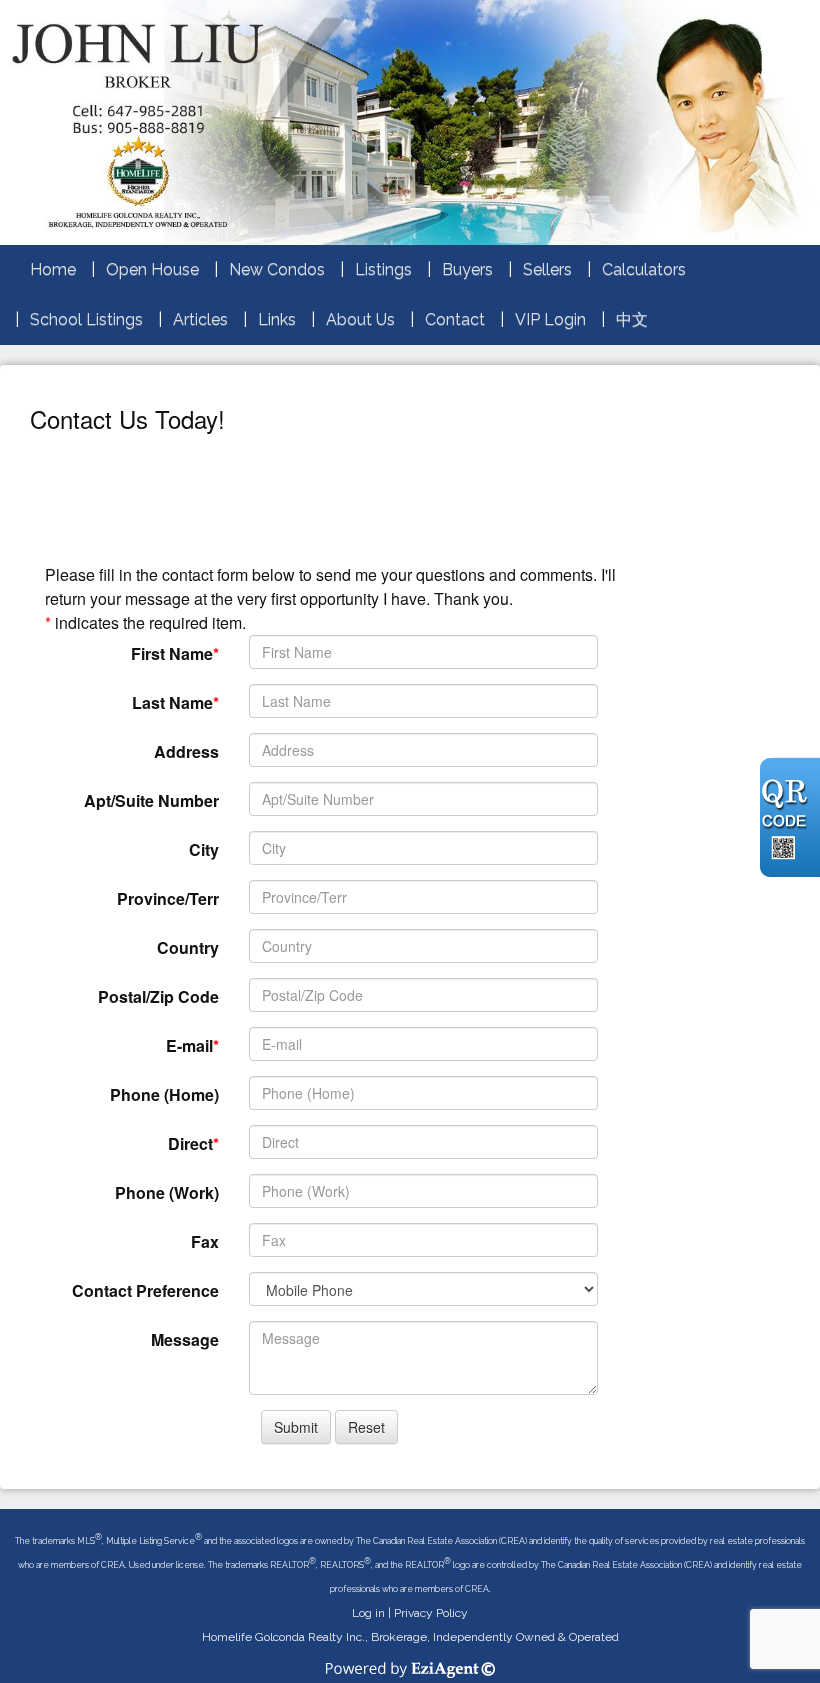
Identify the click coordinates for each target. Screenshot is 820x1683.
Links (277, 319)
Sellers (547, 269)
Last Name (172, 702)
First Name (172, 653)
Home (53, 269)
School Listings (86, 319)
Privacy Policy (431, 1613)
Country (188, 947)
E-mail (189, 1045)
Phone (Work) (167, 1192)
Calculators (644, 269)
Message (185, 1339)
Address (186, 751)
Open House (152, 269)
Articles (200, 319)
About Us (360, 319)
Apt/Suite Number (151, 800)
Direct (190, 1143)
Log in (368, 1613)
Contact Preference (145, 1290)
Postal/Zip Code (158, 996)
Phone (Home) (164, 1094)
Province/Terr (168, 898)
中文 (632, 319)
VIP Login (550, 319)
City (204, 849)
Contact (455, 319)
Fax (205, 1241)
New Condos (277, 269)
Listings (383, 269)
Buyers (467, 269)
